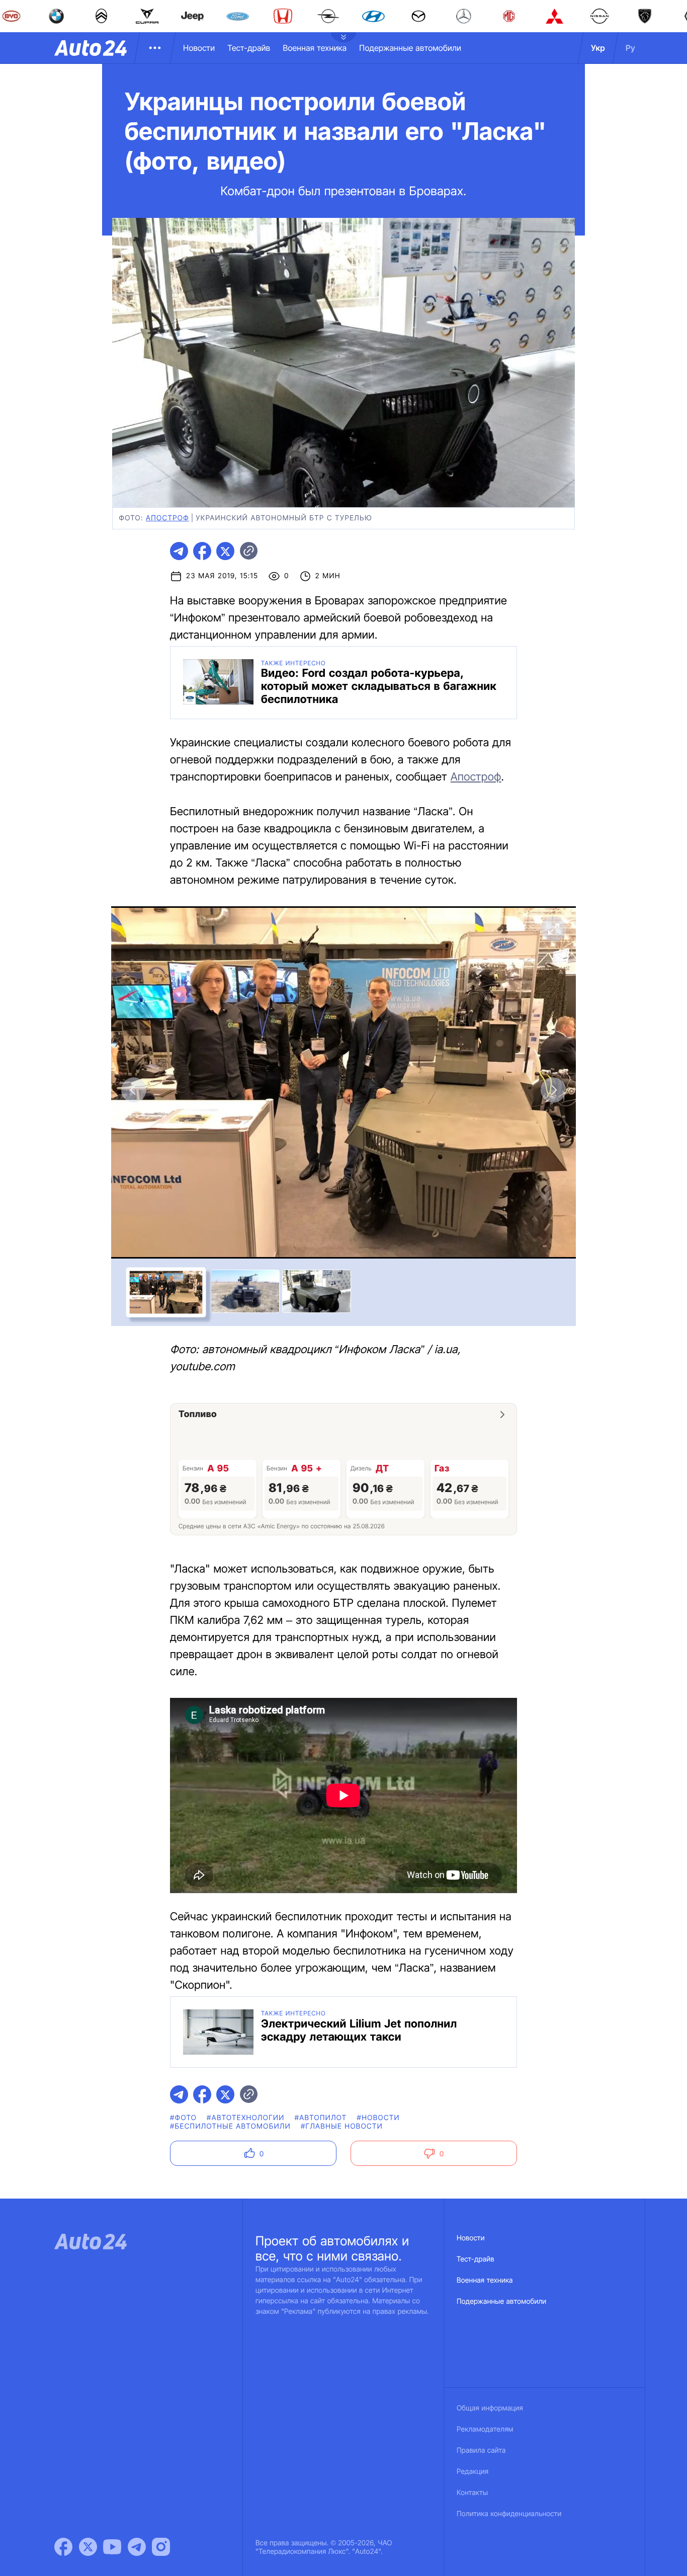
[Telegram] (137, 2547)
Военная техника (315, 48)
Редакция (473, 2472)
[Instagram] (161, 2547)
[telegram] (179, 551)
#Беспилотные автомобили (230, 2126)
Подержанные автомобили (410, 48)
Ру (630, 48)
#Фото (183, 2118)
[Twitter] (88, 2547)
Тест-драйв (249, 48)
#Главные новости (342, 2126)
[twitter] (225, 551)
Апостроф (167, 518)
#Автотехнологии (246, 2118)
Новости (199, 48)
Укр (598, 48)
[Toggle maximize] (553, 929)
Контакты (472, 2493)
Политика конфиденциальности (509, 2514)
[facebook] (202, 551)
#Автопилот (321, 2118)
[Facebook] (63, 2547)
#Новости (378, 2118)
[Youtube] (112, 2547)
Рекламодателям (485, 2429)
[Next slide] (553, 1090)
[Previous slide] (134, 1090)
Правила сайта (481, 2450)
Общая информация (490, 2408)
